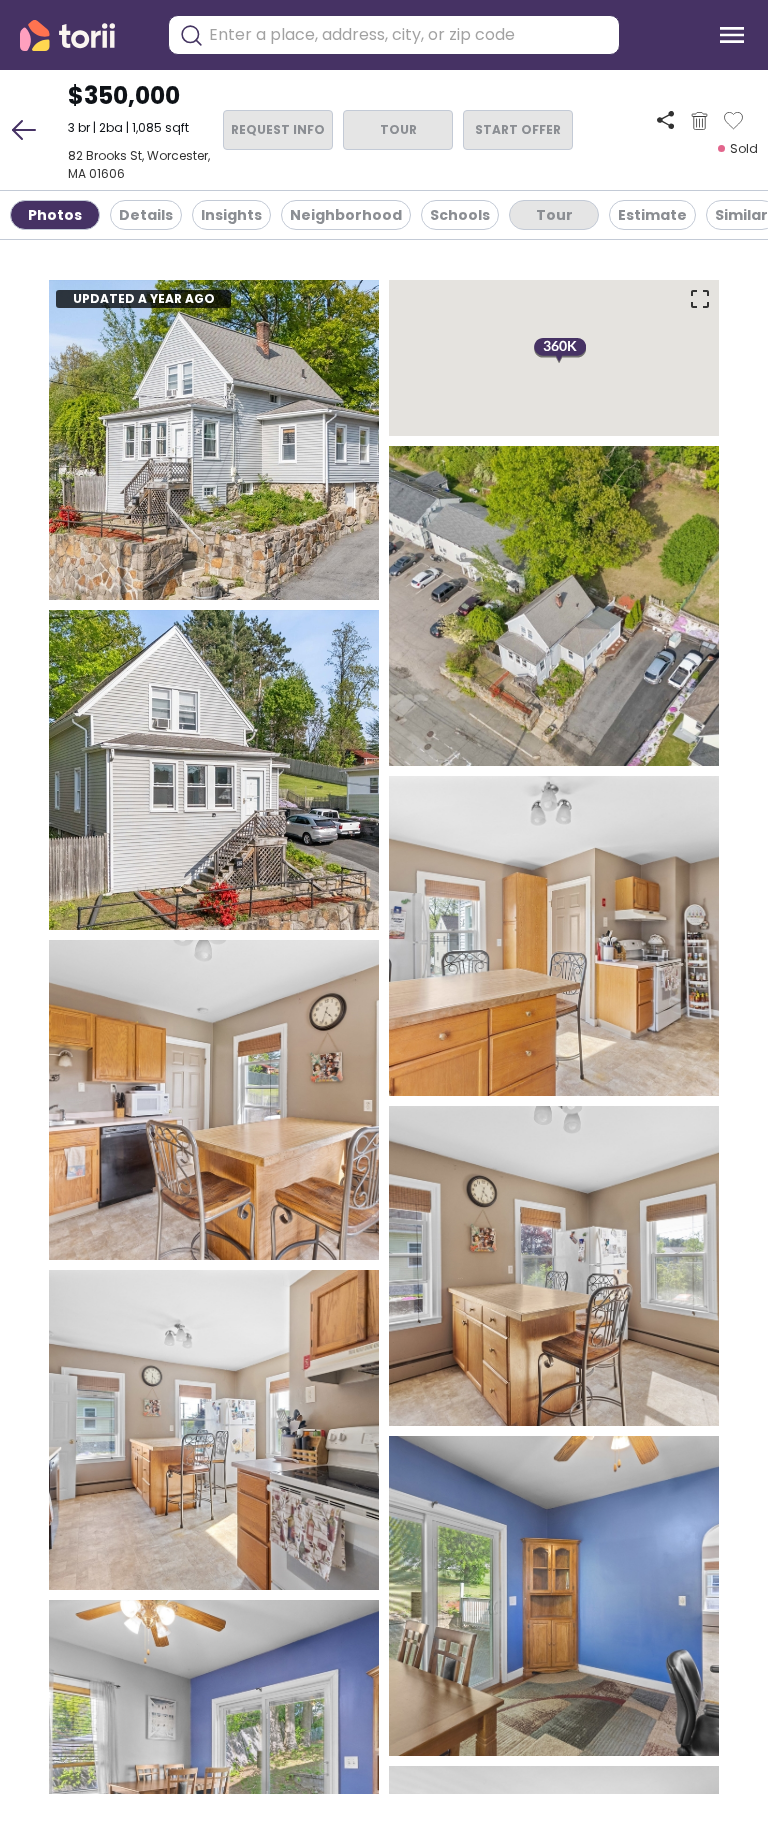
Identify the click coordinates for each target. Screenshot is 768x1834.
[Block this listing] (699, 121)
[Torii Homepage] (81, 35)
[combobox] (409, 35)
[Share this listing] (665, 120)
